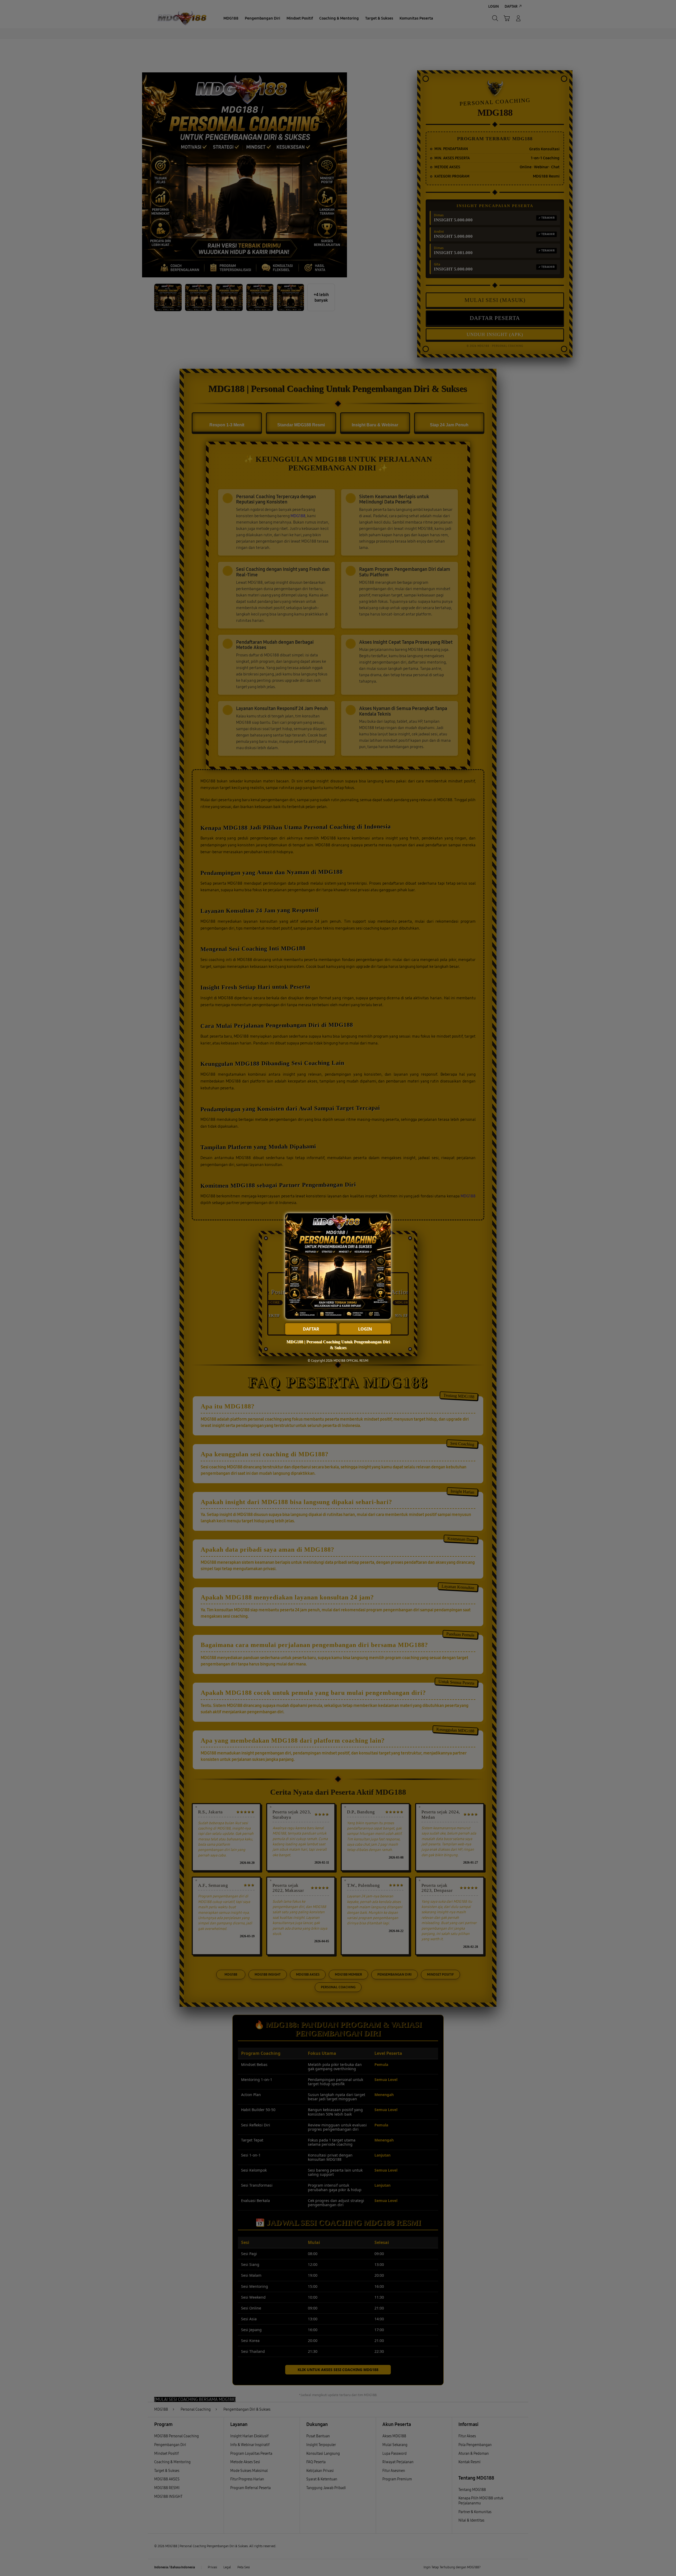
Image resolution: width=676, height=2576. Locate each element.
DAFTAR (311, 1329)
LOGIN (365, 1329)
